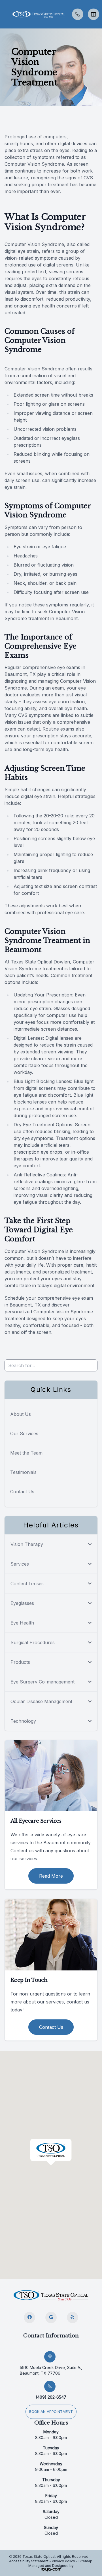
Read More (51, 1876)
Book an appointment (51, 2412)
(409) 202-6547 (51, 2397)
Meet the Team (26, 1453)
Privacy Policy (63, 2561)
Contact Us (22, 1492)
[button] (4, 14)
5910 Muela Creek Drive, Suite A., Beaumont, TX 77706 (51, 2370)
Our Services (24, 1433)
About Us (21, 1414)
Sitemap (85, 2561)
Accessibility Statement (29, 2561)
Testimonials (23, 1472)
